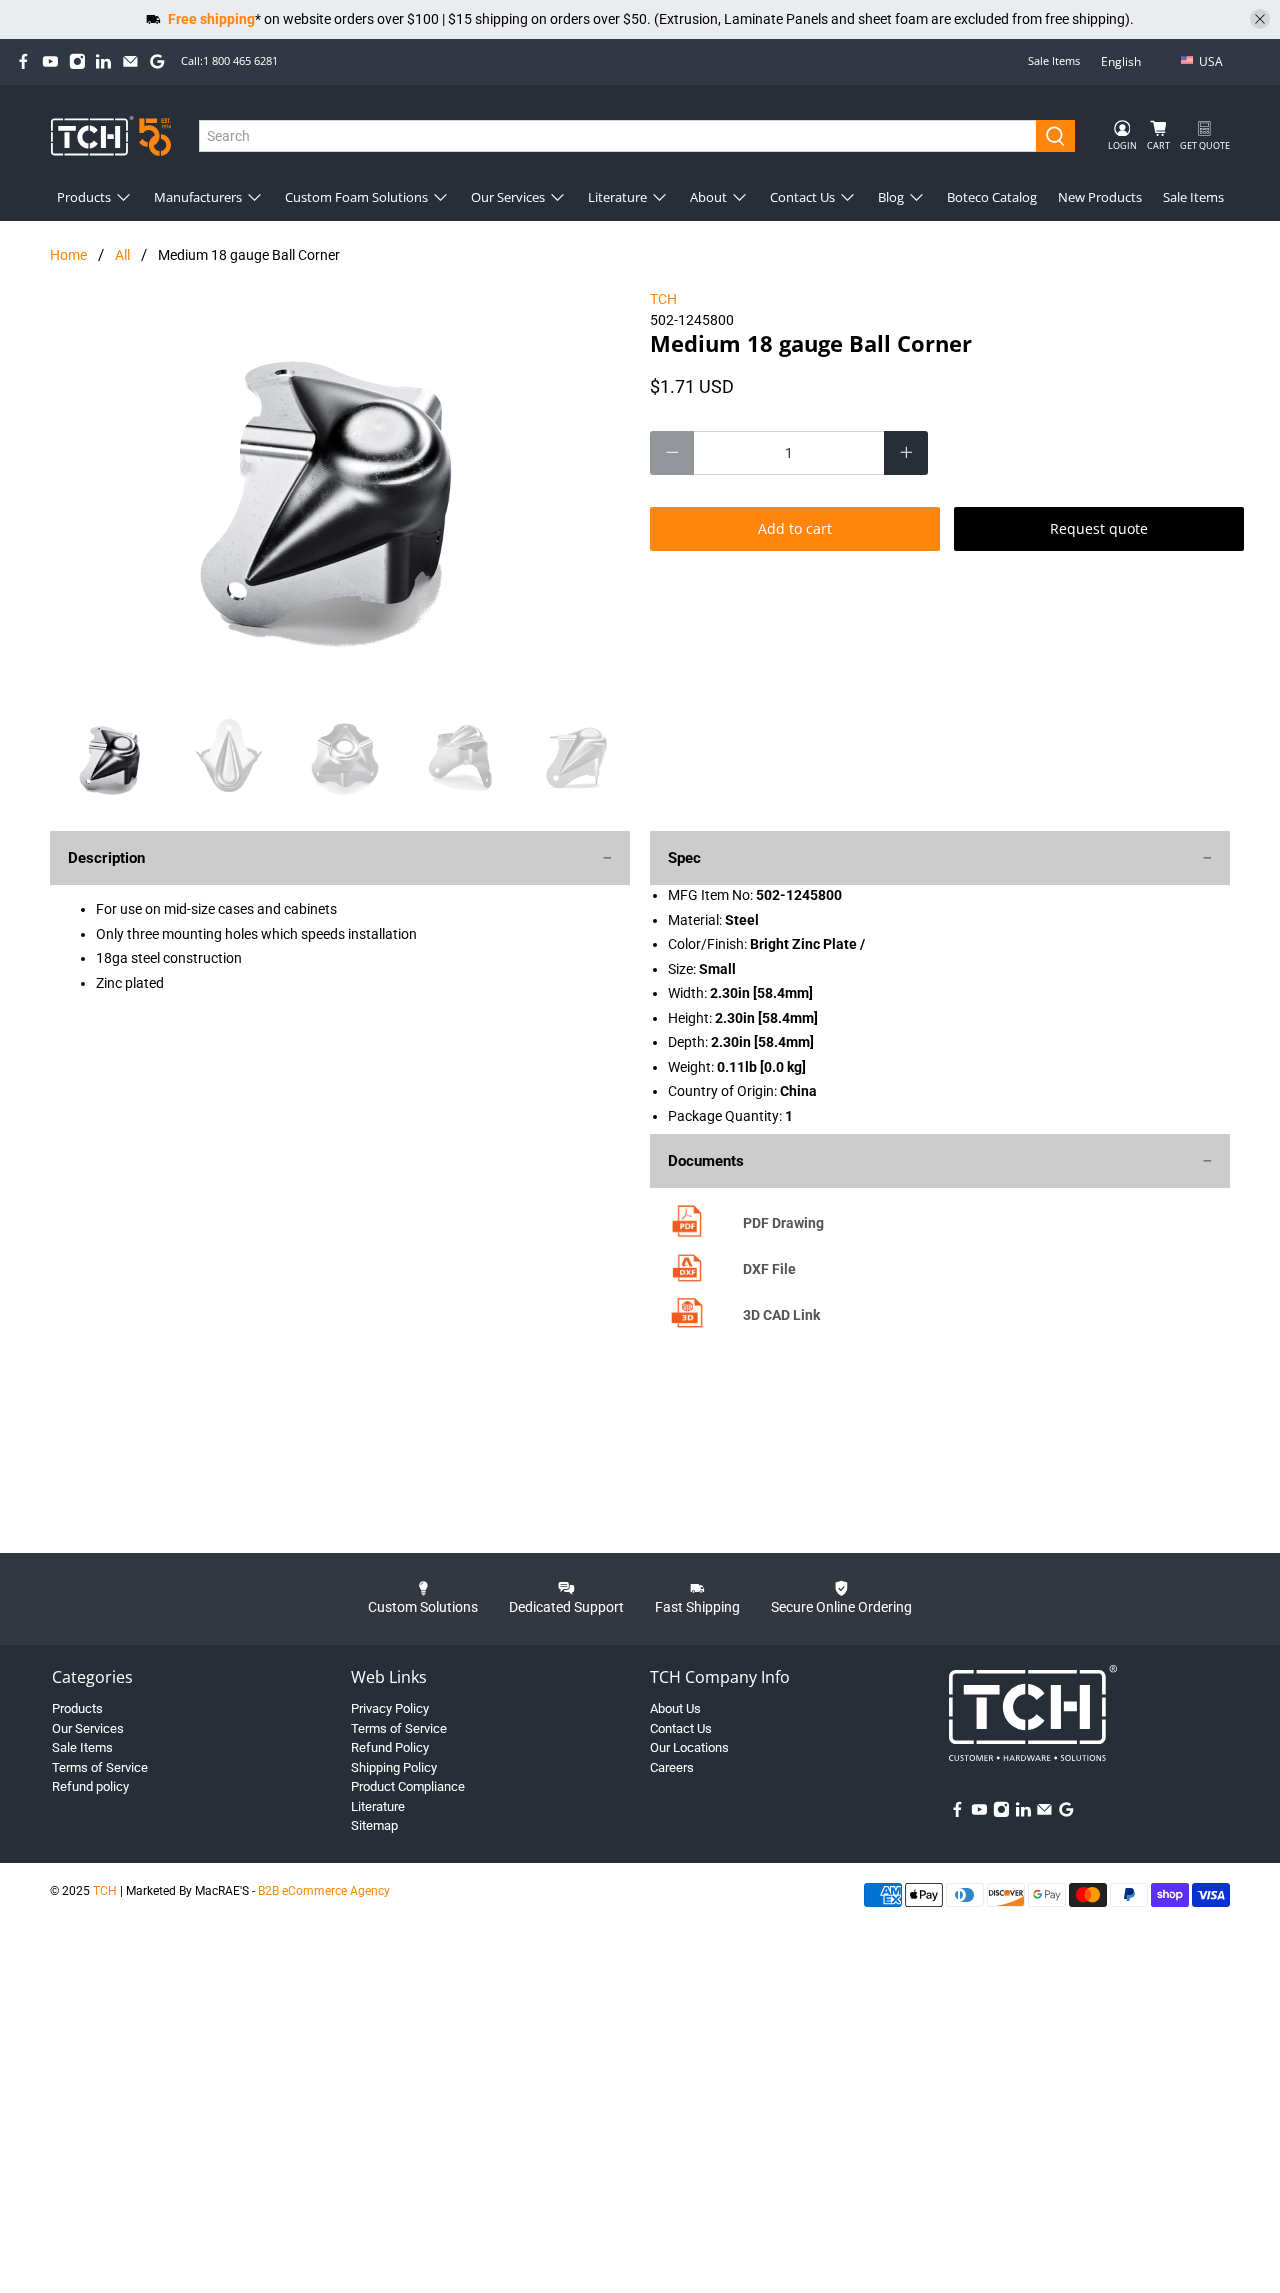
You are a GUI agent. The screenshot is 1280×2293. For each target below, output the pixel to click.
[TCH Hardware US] (111, 135)
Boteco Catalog (992, 197)
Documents (706, 1161)
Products (84, 197)
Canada (1225, 93)
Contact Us (802, 197)
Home (68, 255)
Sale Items (1054, 60)
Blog (891, 197)
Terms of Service (100, 1767)
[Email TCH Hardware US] (130, 61)
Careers (672, 1767)
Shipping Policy (394, 1767)
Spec (684, 858)
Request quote (1099, 528)
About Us (675, 1708)
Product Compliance (408, 1786)
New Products (1100, 197)
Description (106, 858)
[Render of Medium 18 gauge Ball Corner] (340, 489)
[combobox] (618, 136)
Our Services (508, 197)
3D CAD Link (781, 1315)
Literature (617, 197)
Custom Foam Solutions (356, 197)
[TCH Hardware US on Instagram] (77, 61)
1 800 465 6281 (240, 60)
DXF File (769, 1269)
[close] (1260, 19)
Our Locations (689, 1747)
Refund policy (90, 1786)
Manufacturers (198, 197)
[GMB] (157, 61)
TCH (663, 299)
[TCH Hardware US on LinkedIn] (103, 61)
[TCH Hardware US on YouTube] (50, 61)
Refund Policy (390, 1747)
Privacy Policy (390, 1708)
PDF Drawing (783, 1223)
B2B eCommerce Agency (324, 1891)
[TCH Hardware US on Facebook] (23, 61)
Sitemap (374, 1825)
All (122, 255)
